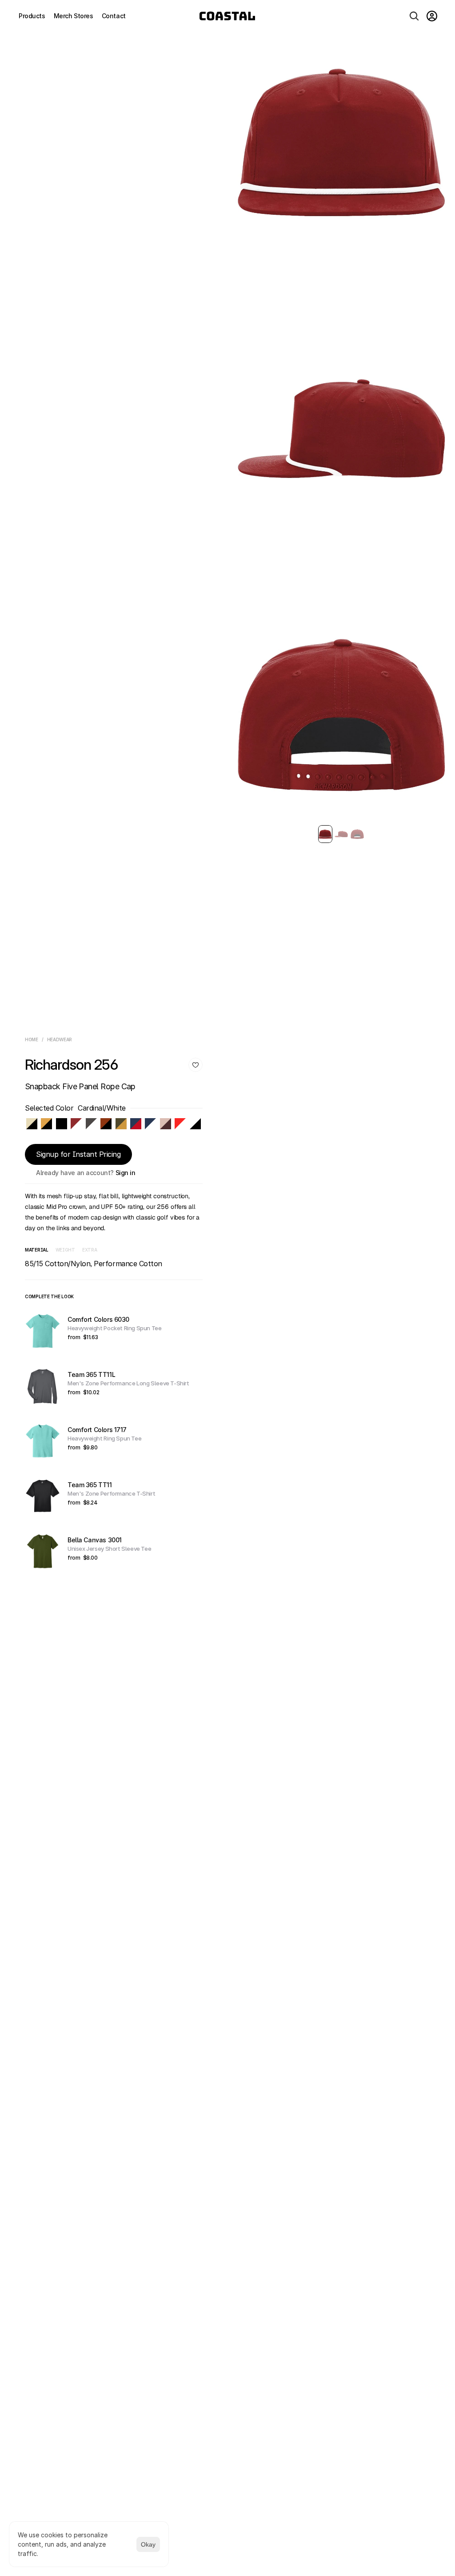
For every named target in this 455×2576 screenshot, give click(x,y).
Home (32, 1039)
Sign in (126, 1173)
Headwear (60, 1039)
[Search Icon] (414, 16)
